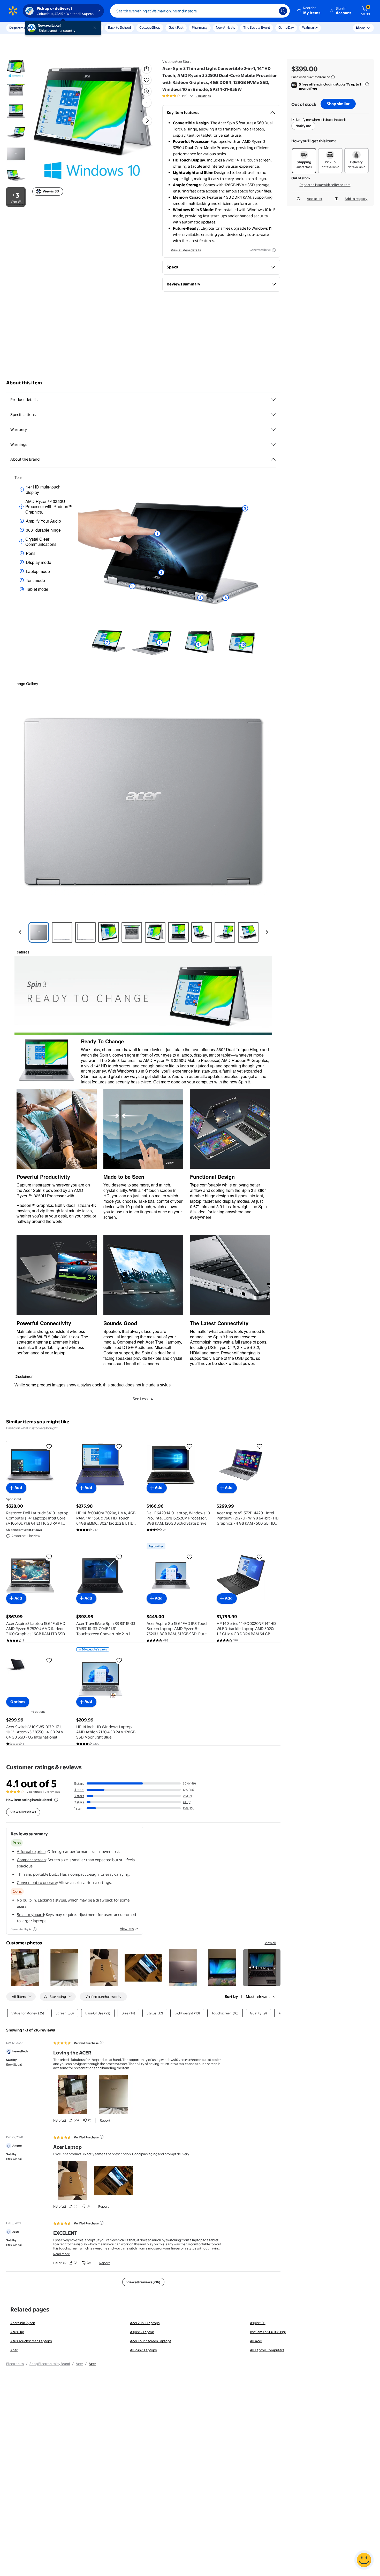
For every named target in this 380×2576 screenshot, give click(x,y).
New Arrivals (225, 27)
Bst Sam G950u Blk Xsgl (268, 2332)
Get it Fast (176, 27)
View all (271, 1943)
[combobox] (200, 11)
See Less (140, 1399)
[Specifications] (273, 415)
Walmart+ (310, 27)
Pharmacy (200, 27)
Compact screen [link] (31, 1860)
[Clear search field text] (271, 11)
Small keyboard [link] (30, 1915)
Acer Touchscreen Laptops (151, 2341)
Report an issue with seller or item (325, 185)
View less (127, 1929)
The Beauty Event (257, 27)
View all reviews (23, 1812)
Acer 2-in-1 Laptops (145, 2323)
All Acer (256, 2341)
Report (105, 2120)
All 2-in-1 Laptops (143, 2350)
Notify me (303, 126)
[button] (309, 11)
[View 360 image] (147, 103)
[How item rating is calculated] (56, 1800)
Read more (62, 2254)
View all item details (186, 250)
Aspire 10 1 (258, 2323)
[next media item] (147, 121)
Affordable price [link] (31, 1852)
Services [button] (52, 28)
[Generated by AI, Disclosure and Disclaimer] (274, 250)
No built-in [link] (26, 1900)
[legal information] (333, 77)
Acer (14, 2350)
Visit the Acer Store (177, 61)
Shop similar (338, 104)
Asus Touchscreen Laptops (31, 2341)
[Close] (96, 28)
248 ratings (203, 96)
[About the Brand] (273, 459)
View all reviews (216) (143, 2282)
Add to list (315, 199)
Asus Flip (17, 2332)
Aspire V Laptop (142, 2332)
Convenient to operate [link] (37, 1883)
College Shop (150, 27)
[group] (187, 96)
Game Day (286, 27)
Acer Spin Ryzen (23, 2323)
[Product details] (273, 400)
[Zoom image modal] (147, 91)
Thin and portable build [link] (37, 1874)
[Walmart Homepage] (13, 11)
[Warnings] (273, 445)
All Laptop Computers (267, 2350)
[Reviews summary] (192, 96)
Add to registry (356, 199)
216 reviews (52, 1792)
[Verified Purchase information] (102, 2043)
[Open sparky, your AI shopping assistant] (364, 2560)
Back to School (120, 27)
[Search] (283, 11)
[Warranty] (273, 430)
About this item (24, 383)
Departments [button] (20, 28)
